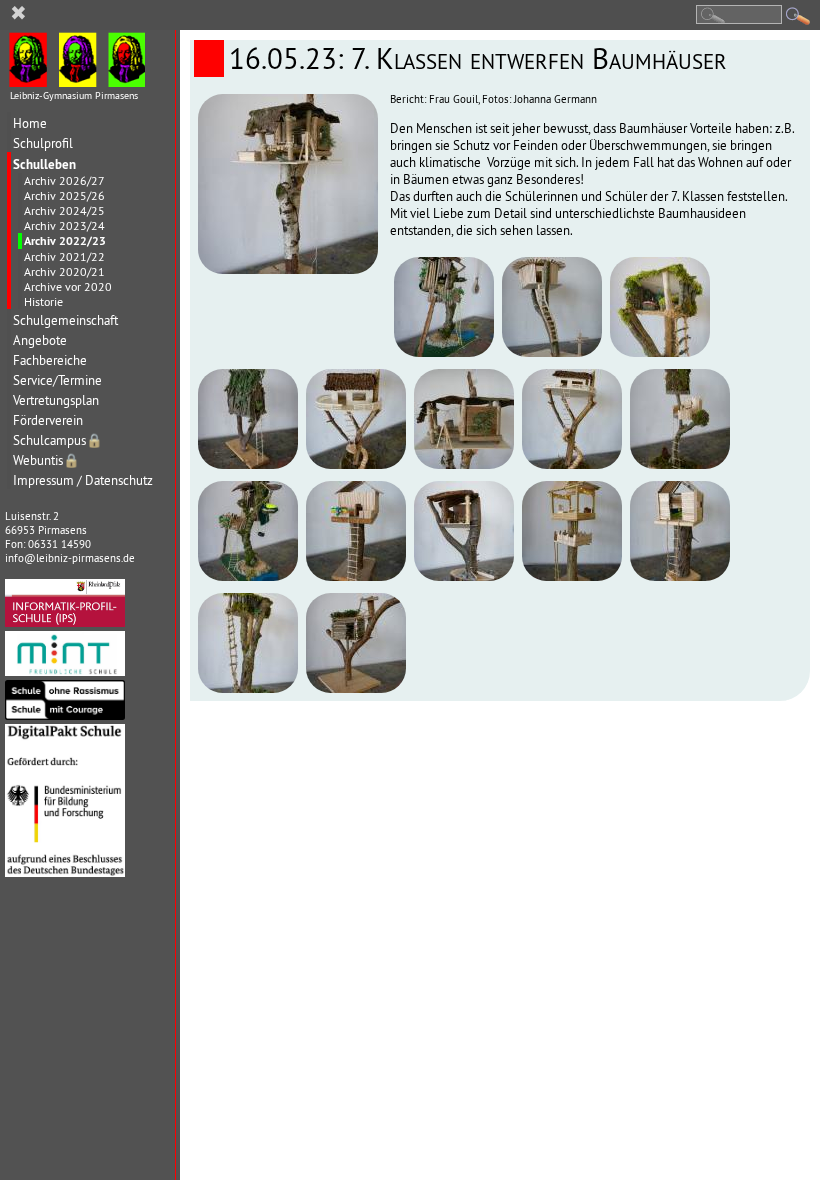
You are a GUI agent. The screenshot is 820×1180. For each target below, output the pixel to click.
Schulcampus (58, 440)
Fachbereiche (50, 360)
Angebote (40, 340)
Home (30, 123)
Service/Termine (57, 380)
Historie (43, 301)
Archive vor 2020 (68, 286)
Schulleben (44, 164)
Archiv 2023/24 (64, 225)
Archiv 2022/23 (65, 241)
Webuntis (46, 460)
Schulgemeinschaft (65, 320)
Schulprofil (43, 143)
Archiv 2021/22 (64, 256)
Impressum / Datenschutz (83, 480)
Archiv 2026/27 (64, 180)
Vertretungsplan (56, 400)
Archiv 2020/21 (64, 271)
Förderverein (48, 420)
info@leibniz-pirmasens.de (70, 558)
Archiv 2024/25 (64, 210)
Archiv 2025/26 (64, 195)
